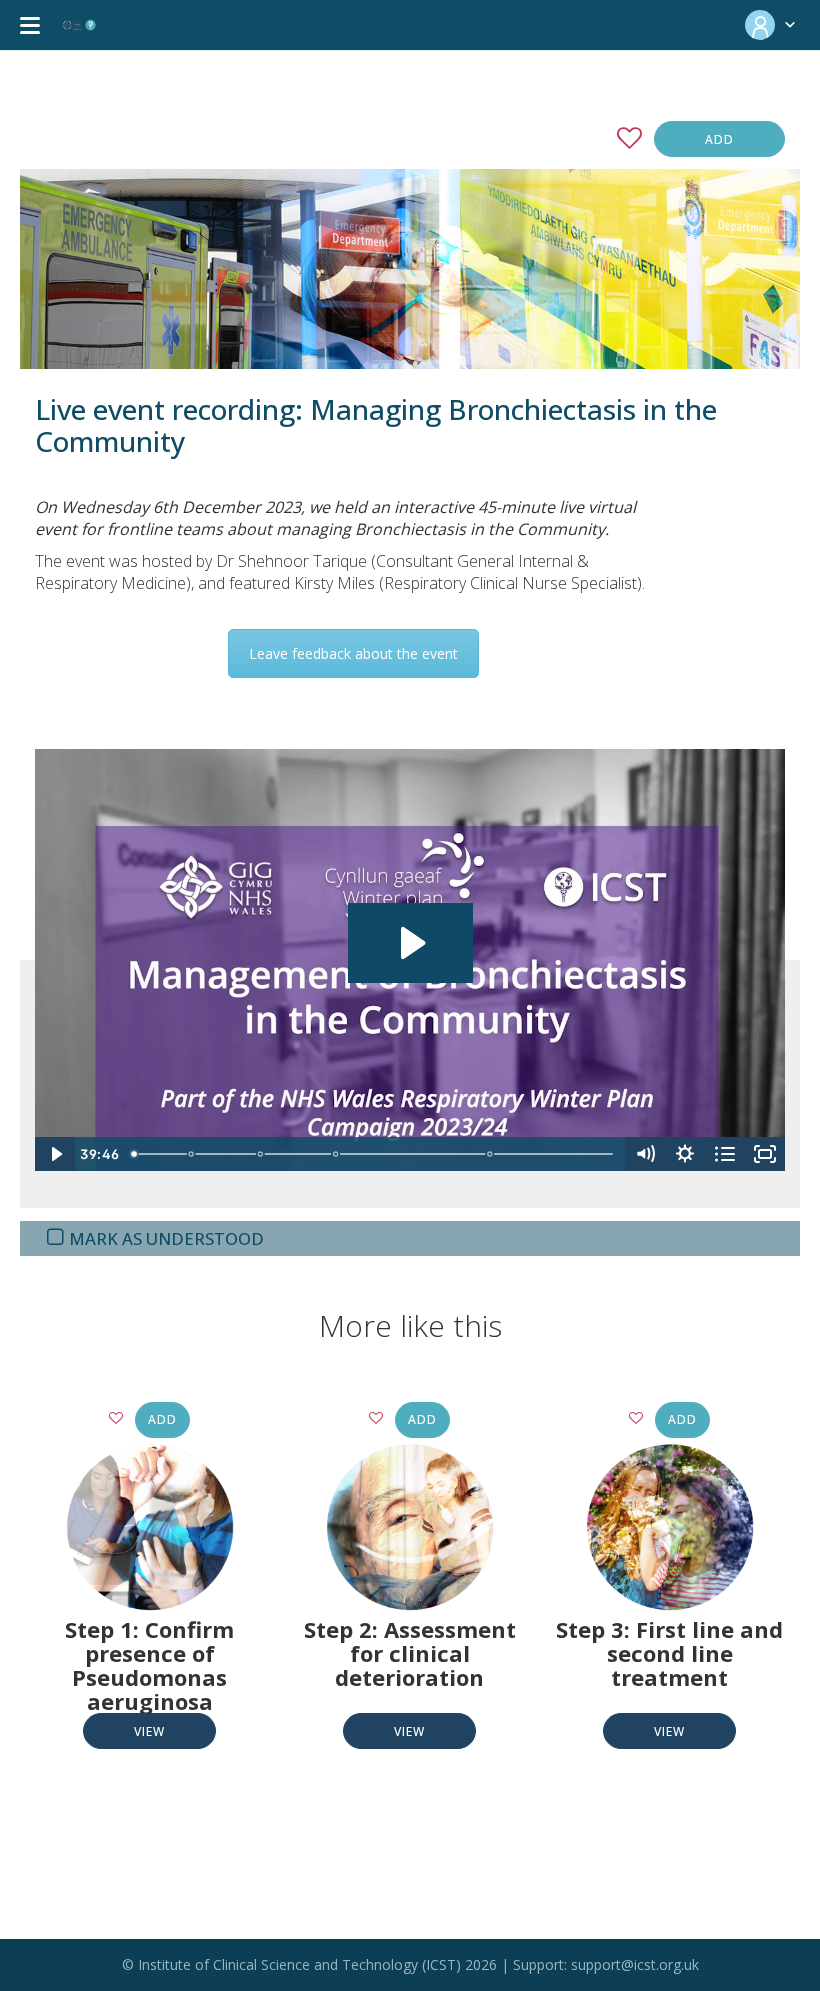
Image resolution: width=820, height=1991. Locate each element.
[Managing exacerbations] (337, 1154)
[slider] (374, 1154)
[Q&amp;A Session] (492, 1154)
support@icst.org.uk (635, 1964)
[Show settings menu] (685, 1154)
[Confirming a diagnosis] (192, 1154)
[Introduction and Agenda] (134, 1154)
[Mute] (645, 1154)
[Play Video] (55, 1154)
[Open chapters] (725, 1154)
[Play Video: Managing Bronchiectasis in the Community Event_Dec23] (410, 943)
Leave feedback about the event (353, 653)
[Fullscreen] (765, 1154)
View (149, 1731)
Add (719, 139)
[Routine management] (261, 1154)
